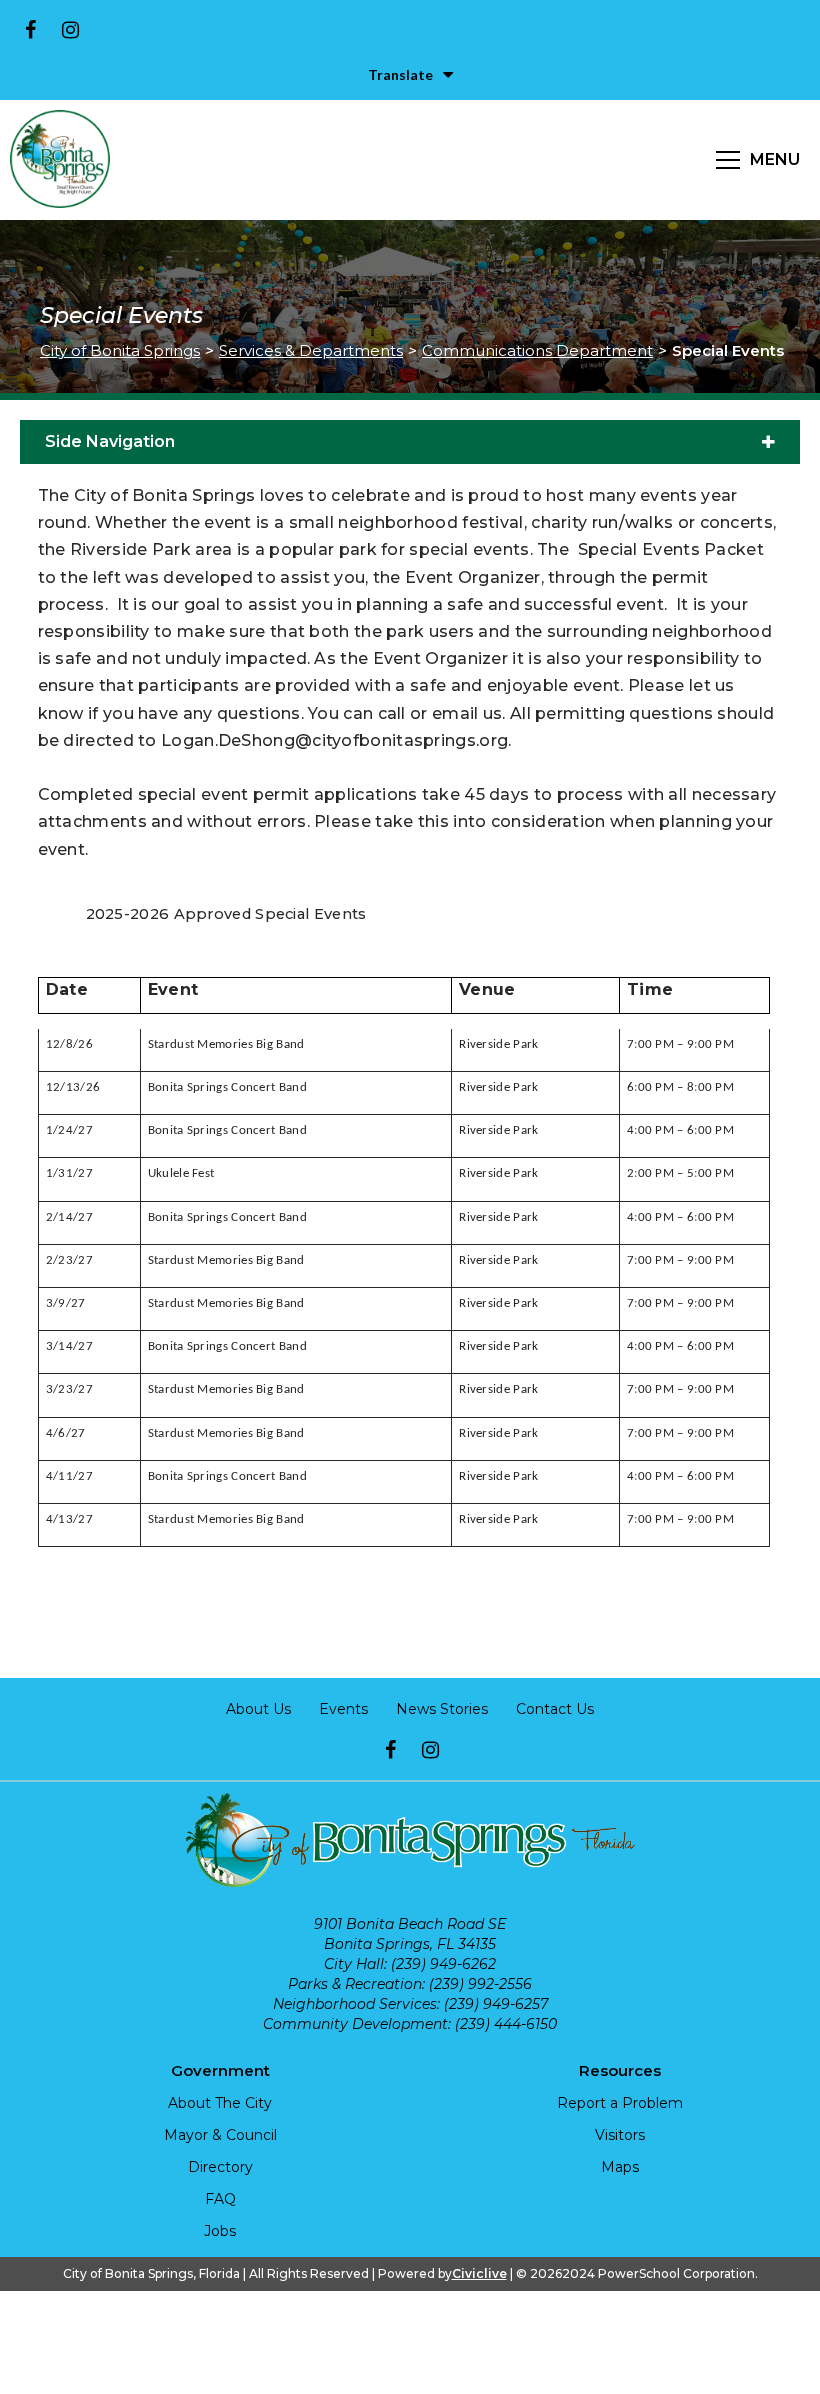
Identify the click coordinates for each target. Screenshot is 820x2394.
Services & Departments (311, 350)
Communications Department (537, 350)
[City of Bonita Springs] (60, 160)
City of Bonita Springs (120, 350)
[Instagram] (70, 30)
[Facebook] (30, 30)
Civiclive (479, 2273)
